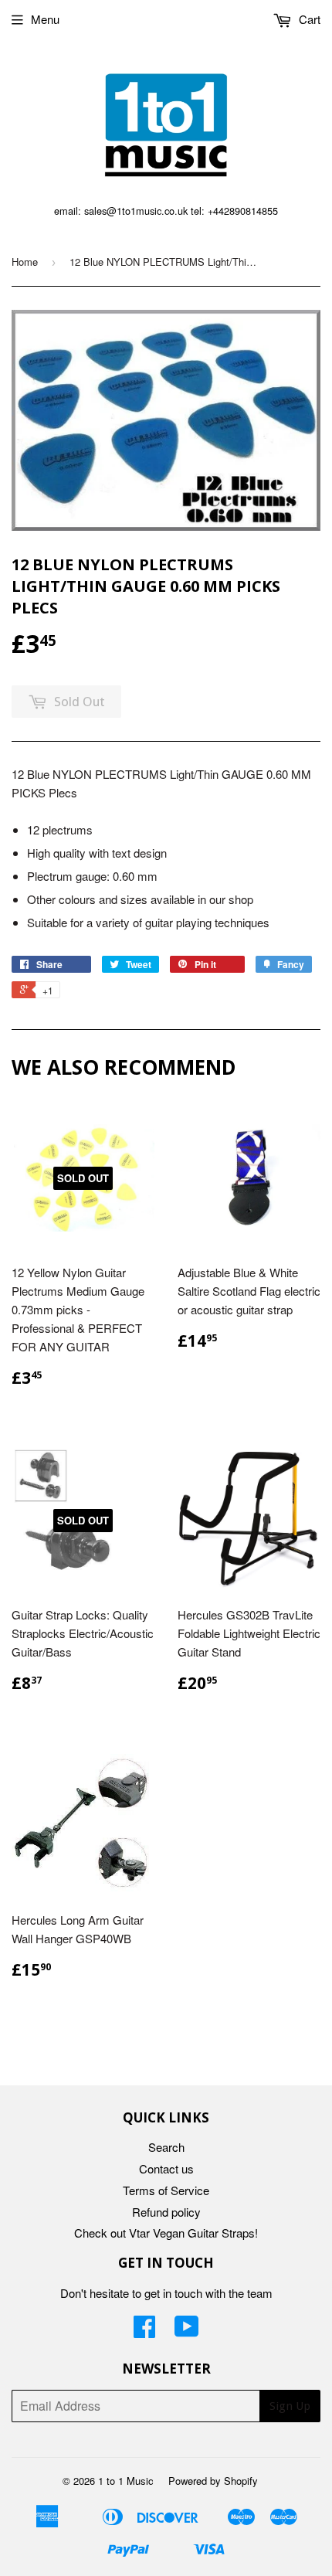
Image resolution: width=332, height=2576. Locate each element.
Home (25, 262)
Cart (308, 19)
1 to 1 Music (126, 2481)
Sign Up (290, 2406)
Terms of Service (166, 2190)
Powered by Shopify (213, 2481)
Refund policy (166, 2212)
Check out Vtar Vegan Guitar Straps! (166, 2233)
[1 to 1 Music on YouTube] (187, 2331)
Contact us (166, 2168)
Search (166, 2147)
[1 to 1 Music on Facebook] (144, 2331)
